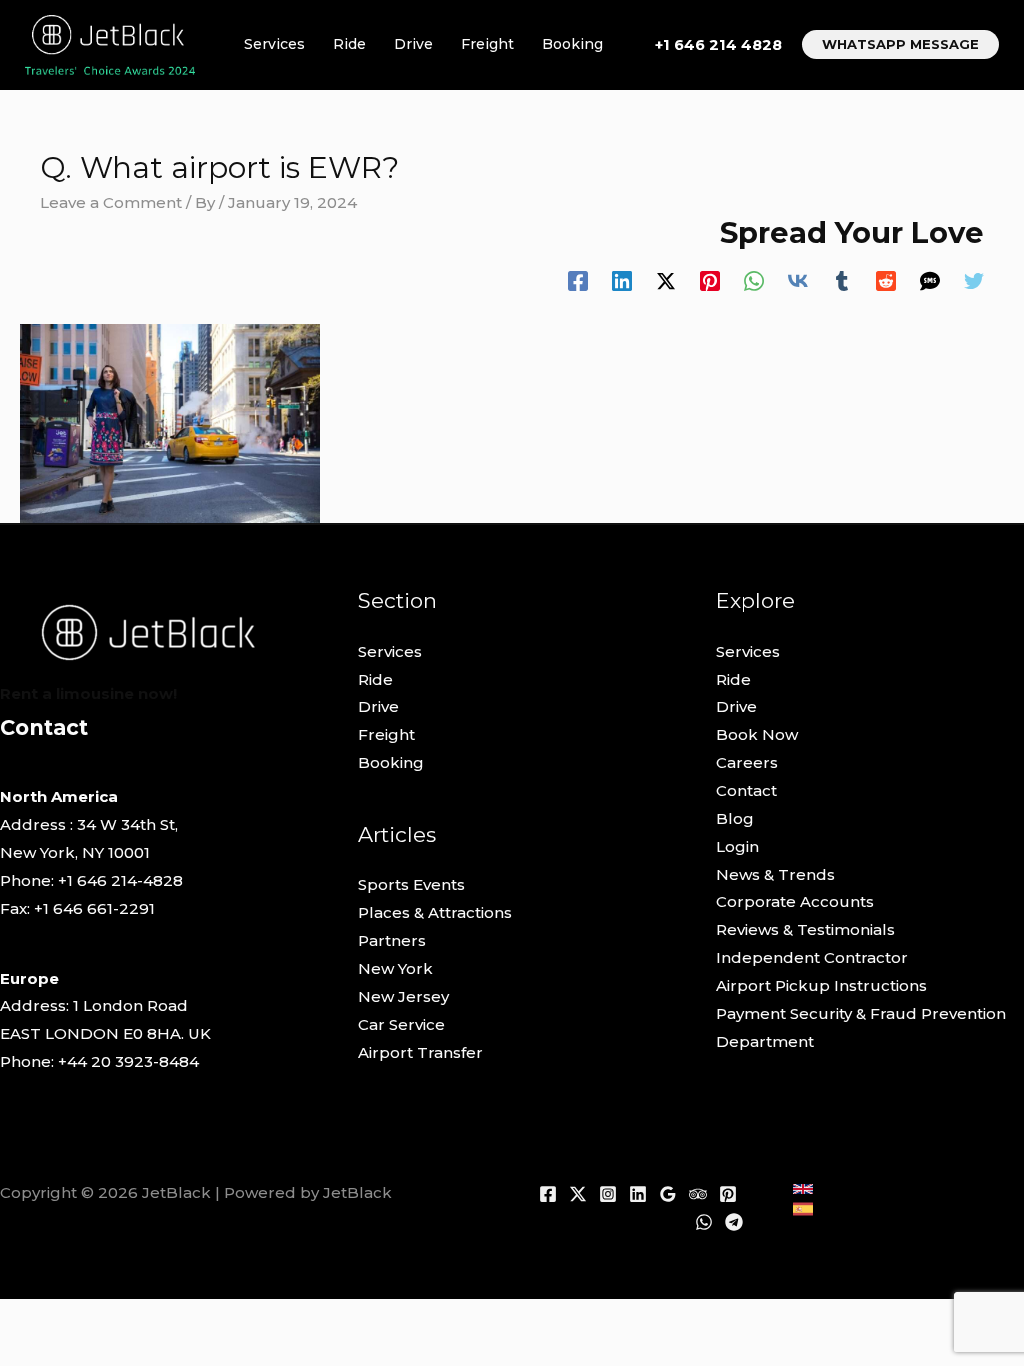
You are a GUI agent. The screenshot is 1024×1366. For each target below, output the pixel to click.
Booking (572, 44)
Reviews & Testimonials (805, 929)
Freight (487, 44)
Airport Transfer (420, 1052)
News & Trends (775, 874)
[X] (578, 1194)
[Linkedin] (622, 280)
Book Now (757, 734)
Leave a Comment (111, 202)
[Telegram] (734, 1222)
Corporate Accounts (795, 901)
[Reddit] (886, 280)
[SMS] (930, 280)
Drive (413, 44)
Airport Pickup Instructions (821, 985)
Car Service (401, 1024)
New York (395, 968)
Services (274, 44)
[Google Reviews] (668, 1194)
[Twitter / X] (666, 280)
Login (737, 846)
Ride (349, 44)
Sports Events (411, 884)
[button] (900, 44)
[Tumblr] (842, 280)
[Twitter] (974, 280)
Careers (747, 762)
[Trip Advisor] (698, 1194)
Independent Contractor (812, 957)
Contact (746, 790)
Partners (392, 940)
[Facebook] (578, 280)
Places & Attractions (435, 912)
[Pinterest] (710, 280)
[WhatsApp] (754, 280)
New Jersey (403, 996)
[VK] (798, 280)
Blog (735, 818)
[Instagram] (608, 1194)
